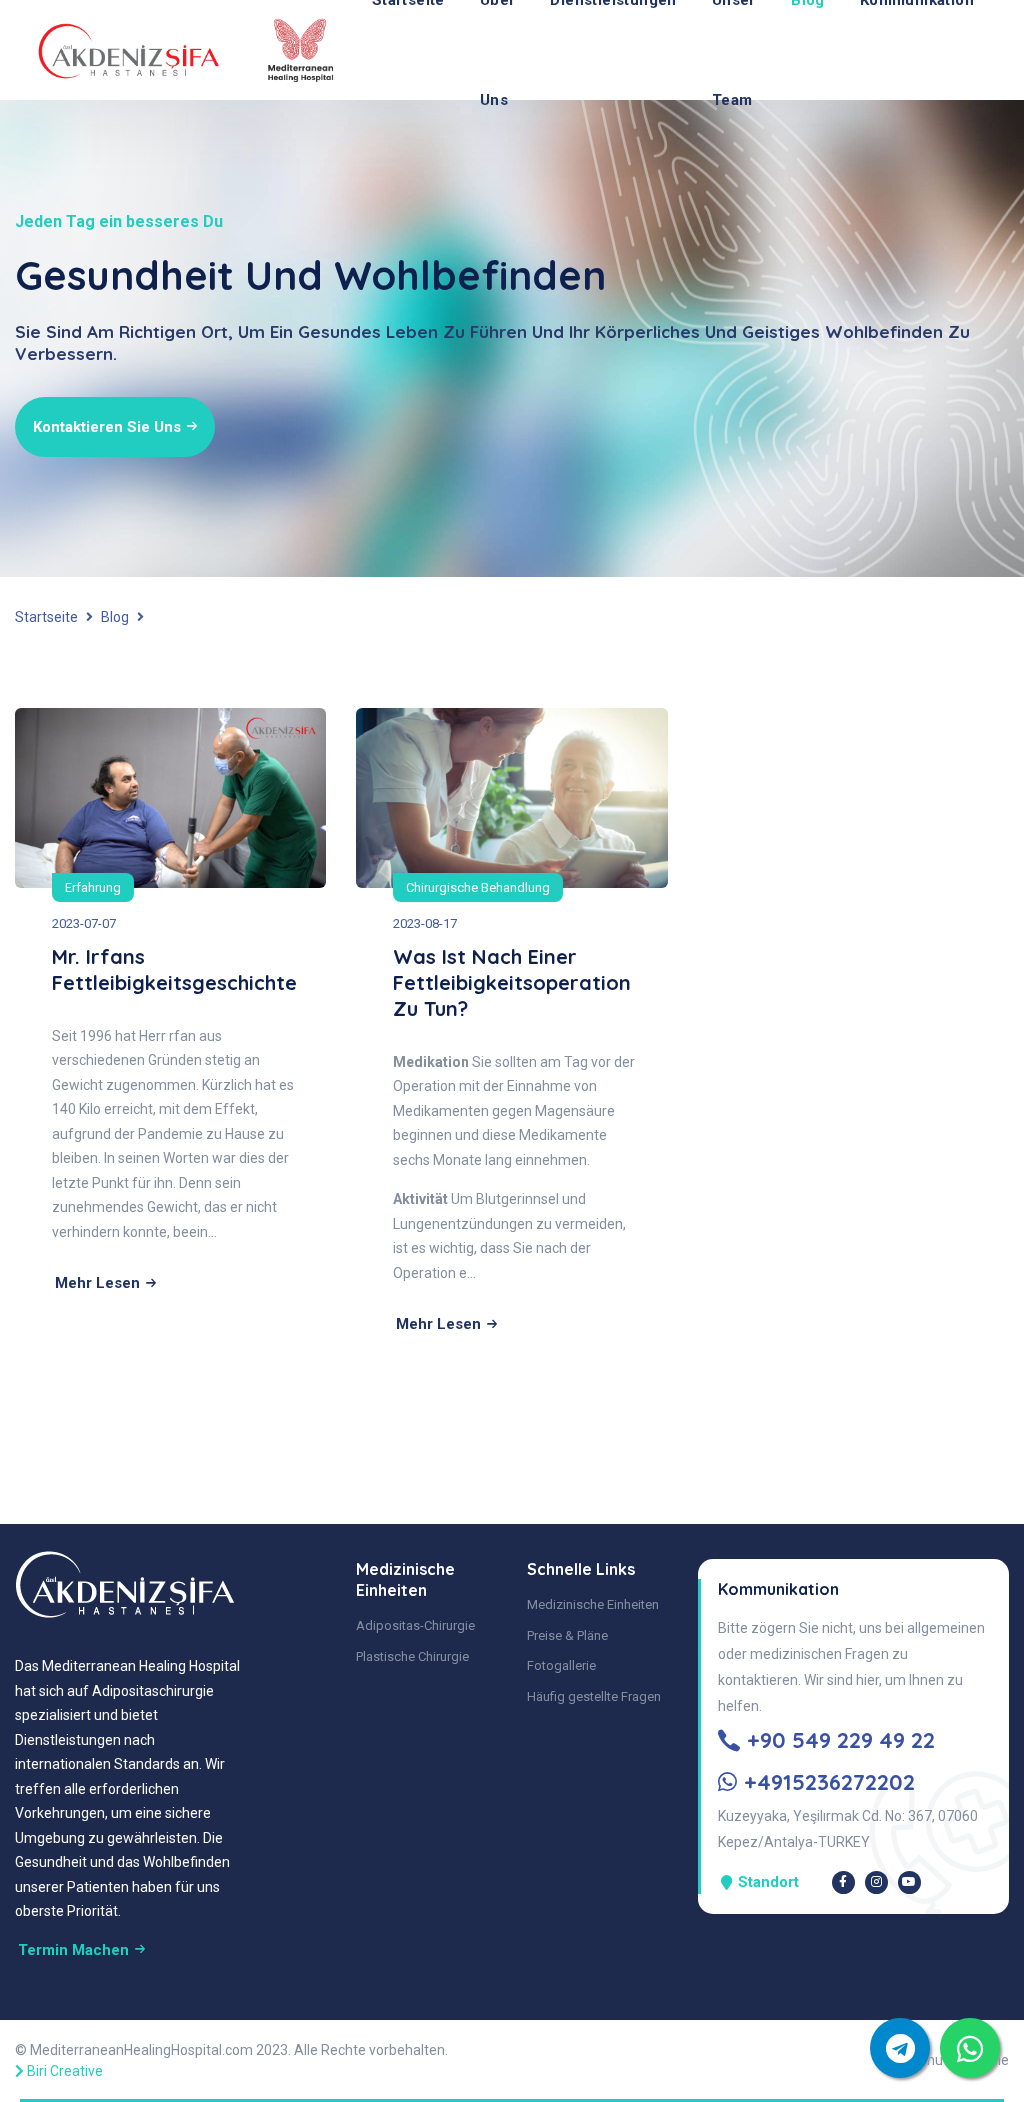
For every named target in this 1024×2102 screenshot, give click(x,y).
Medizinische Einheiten (593, 1604)
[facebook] (843, 1882)
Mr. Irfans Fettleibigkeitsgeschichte (174, 969)
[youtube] (909, 1882)
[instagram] (876, 1882)
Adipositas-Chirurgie (415, 1625)
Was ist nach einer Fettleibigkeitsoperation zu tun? (512, 982)
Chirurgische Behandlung (478, 887)
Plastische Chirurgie (412, 1656)
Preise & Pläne (567, 1635)
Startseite (46, 617)
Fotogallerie (561, 1665)
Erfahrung (93, 887)
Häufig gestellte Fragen (594, 1696)
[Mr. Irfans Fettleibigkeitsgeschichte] (170, 797)
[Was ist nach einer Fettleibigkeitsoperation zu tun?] (511, 797)
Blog (115, 617)
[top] (970, 2048)
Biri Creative (65, 2071)
